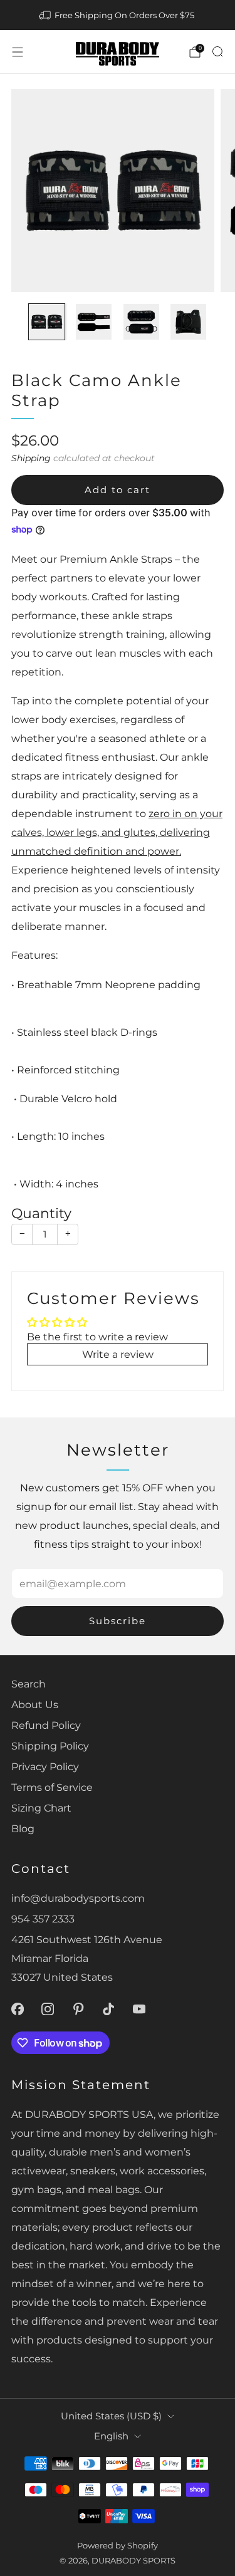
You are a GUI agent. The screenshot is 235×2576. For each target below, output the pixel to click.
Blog (23, 1828)
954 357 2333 (43, 1919)
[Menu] (18, 52)
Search (29, 1684)
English (111, 2436)
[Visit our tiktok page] (109, 2009)
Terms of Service (52, 1787)
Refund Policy (46, 1725)
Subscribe (118, 1621)
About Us (35, 1704)
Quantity (41, 1213)
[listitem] (118, 15)
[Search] (217, 51)
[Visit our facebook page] (17, 2009)
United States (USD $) (111, 2416)
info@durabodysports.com (78, 1898)
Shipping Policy (50, 1746)
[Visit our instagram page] (48, 2009)
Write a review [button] (118, 1354)
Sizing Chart (41, 1808)
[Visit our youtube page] (139, 2009)
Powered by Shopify (118, 2545)
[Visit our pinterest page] (79, 2009)
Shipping (31, 458)
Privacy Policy (45, 1766)
